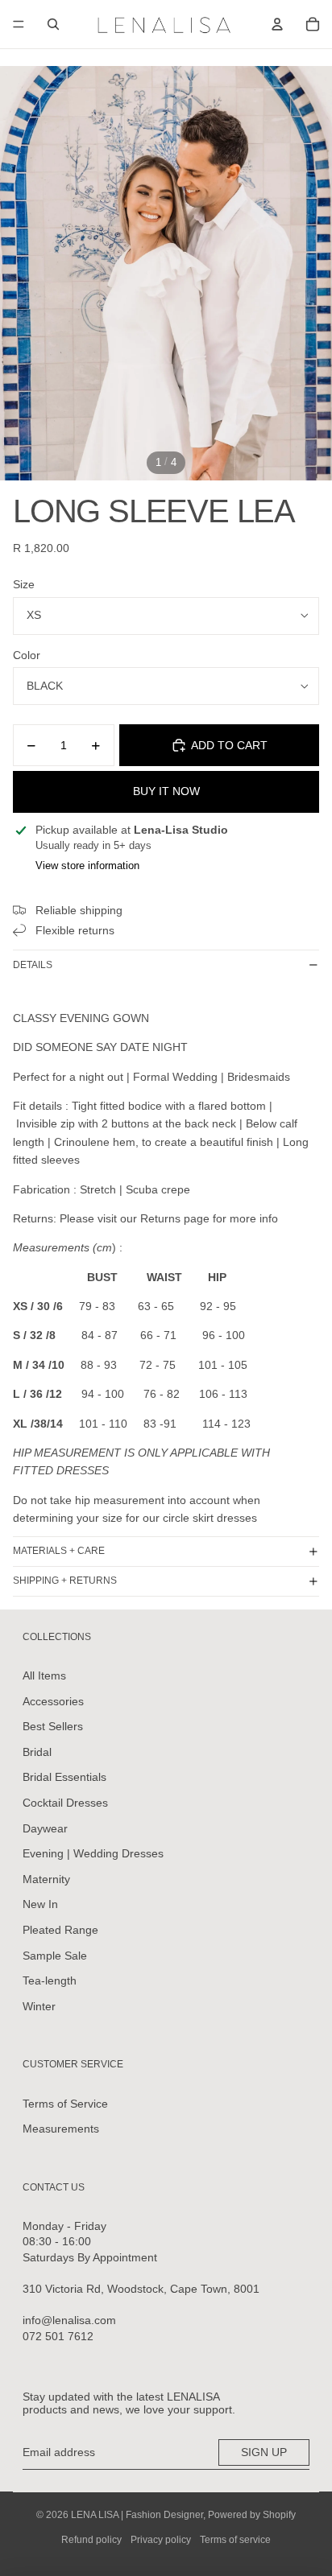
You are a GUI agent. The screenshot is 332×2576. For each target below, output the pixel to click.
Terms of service (235, 2540)
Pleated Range (60, 1930)
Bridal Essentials (64, 1777)
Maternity (46, 1879)
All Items (44, 1675)
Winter (39, 2006)
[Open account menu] (277, 24)
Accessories (53, 1701)
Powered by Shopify (252, 2515)
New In (40, 1904)
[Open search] (53, 24)
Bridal (37, 1752)
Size (24, 584)
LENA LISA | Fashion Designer (137, 2515)
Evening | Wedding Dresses (93, 1853)
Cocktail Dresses (65, 1803)
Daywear (45, 1828)
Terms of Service (65, 2104)
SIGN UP (264, 2452)
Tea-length (50, 1980)
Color (27, 655)
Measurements (61, 2129)
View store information (87, 866)
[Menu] (19, 24)
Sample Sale (55, 1956)
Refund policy (91, 2540)
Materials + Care (59, 1551)
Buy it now (166, 791)
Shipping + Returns (65, 1581)
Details (33, 965)
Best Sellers (53, 1726)
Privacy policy (161, 2540)
